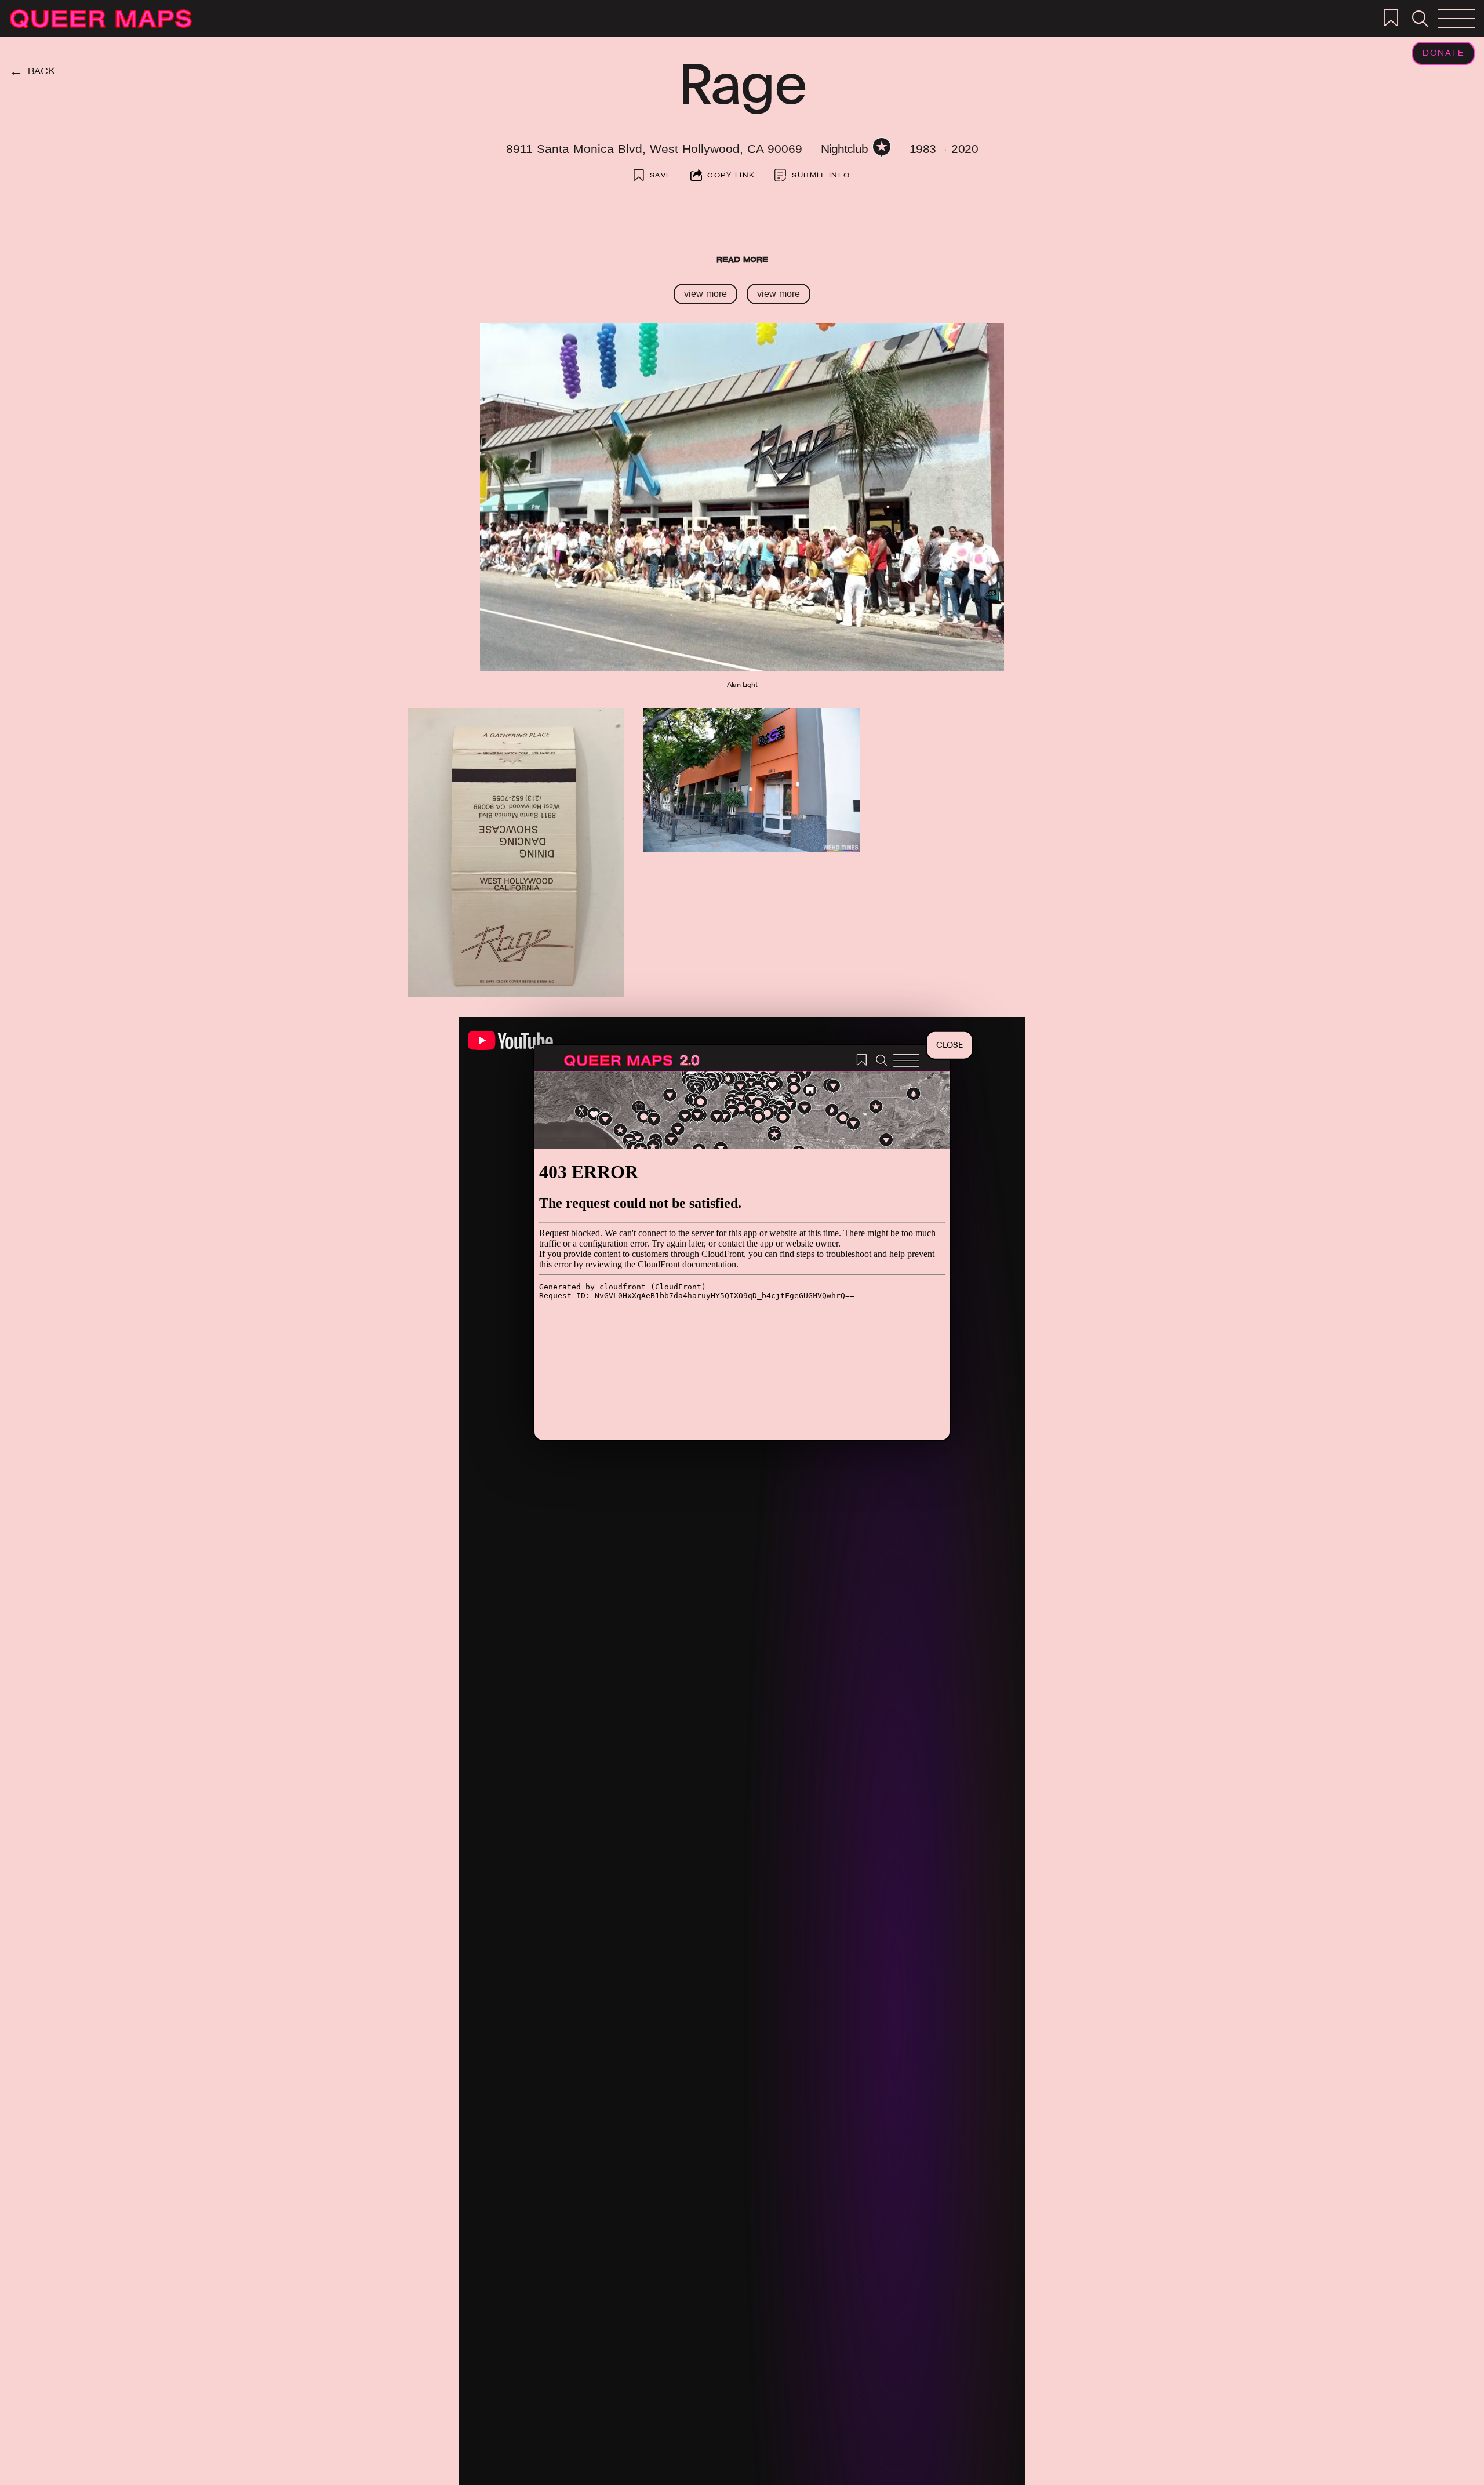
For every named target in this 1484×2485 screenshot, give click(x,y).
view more (705, 294)
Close (950, 1045)
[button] (1420, 19)
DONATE (1443, 54)
